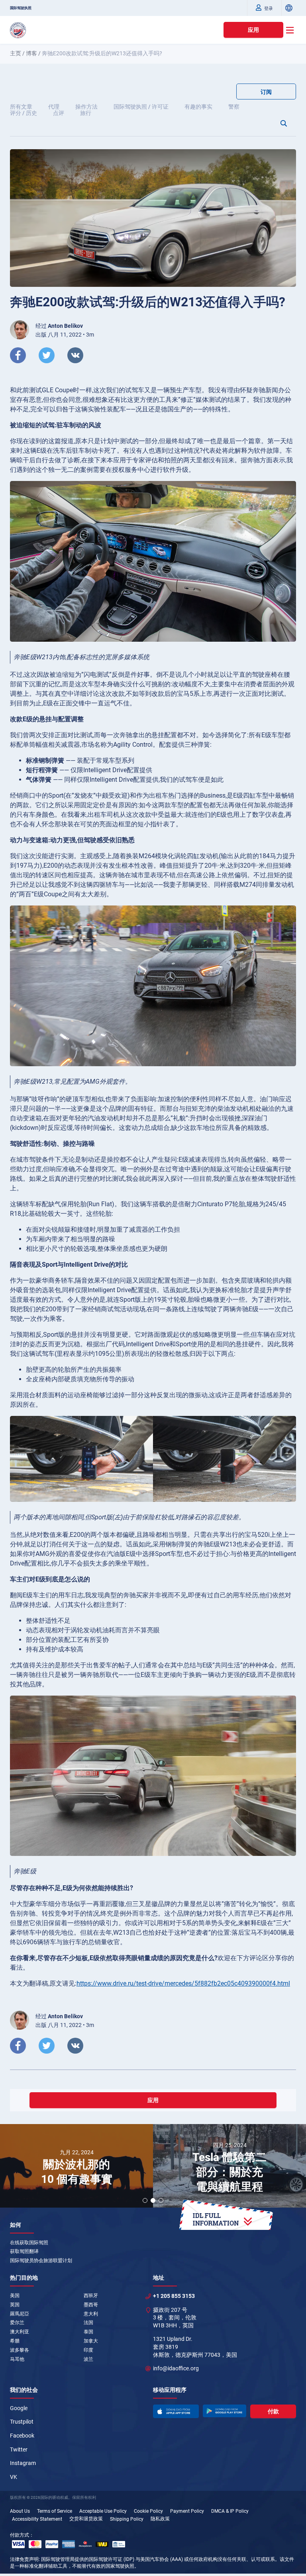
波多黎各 (20, 2350)
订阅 (266, 92)
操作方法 (86, 107)
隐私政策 (160, 2519)
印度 (88, 2350)
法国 (88, 2323)
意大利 (91, 2314)
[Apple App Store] (176, 2411)
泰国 (88, 2332)
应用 (253, 30)
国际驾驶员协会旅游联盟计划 (41, 2261)
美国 (15, 2296)
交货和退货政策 (86, 2519)
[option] (76, 2167)
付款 (273, 2411)
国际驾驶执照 (21, 8)
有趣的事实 (198, 107)
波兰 (88, 2359)
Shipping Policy (127, 2519)
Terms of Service (55, 2511)
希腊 (15, 2341)
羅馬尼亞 (20, 2314)
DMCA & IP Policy (230, 2511)
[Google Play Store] (225, 2411)
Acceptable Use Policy (103, 2511)
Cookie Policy (148, 2511)
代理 (54, 107)
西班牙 (91, 2296)
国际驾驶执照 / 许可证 (141, 107)
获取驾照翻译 (24, 2251)
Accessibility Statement (37, 2519)
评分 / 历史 (24, 113)
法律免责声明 (24, 2559)
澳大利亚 (20, 2332)
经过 (59, 326)
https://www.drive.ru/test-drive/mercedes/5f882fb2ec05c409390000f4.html (183, 1983)
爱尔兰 (17, 2323)
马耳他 (17, 2359)
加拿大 (91, 2341)
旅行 (86, 113)
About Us (20, 2511)
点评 (59, 113)
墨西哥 (91, 2305)
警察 (234, 107)
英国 (15, 2305)
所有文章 (21, 107)
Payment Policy (187, 2511)
